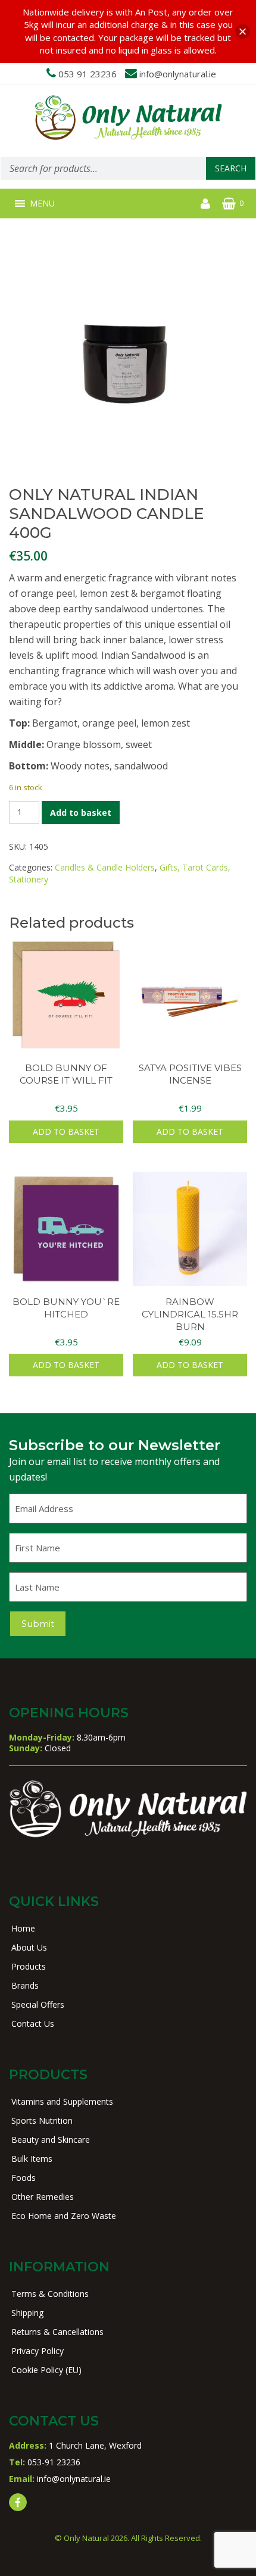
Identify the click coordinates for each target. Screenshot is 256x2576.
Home (23, 1928)
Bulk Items (32, 2159)
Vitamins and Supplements (62, 2101)
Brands (25, 1985)
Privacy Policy (38, 2351)
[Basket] (229, 204)
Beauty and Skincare (51, 2140)
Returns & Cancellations (57, 2332)
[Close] (243, 31)
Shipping (27, 2313)
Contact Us (33, 2023)
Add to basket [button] (66, 1132)
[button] (42, 204)
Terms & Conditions (50, 2294)
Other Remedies (43, 2197)
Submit (38, 1624)
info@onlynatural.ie (178, 74)
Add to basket (81, 813)
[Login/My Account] (205, 204)
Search (231, 168)
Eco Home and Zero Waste (64, 2216)
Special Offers (38, 2004)
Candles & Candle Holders (105, 867)
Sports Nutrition (42, 2120)
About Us (29, 1947)
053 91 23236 (88, 74)
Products (29, 1966)
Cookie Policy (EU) (46, 2370)
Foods (24, 2178)
